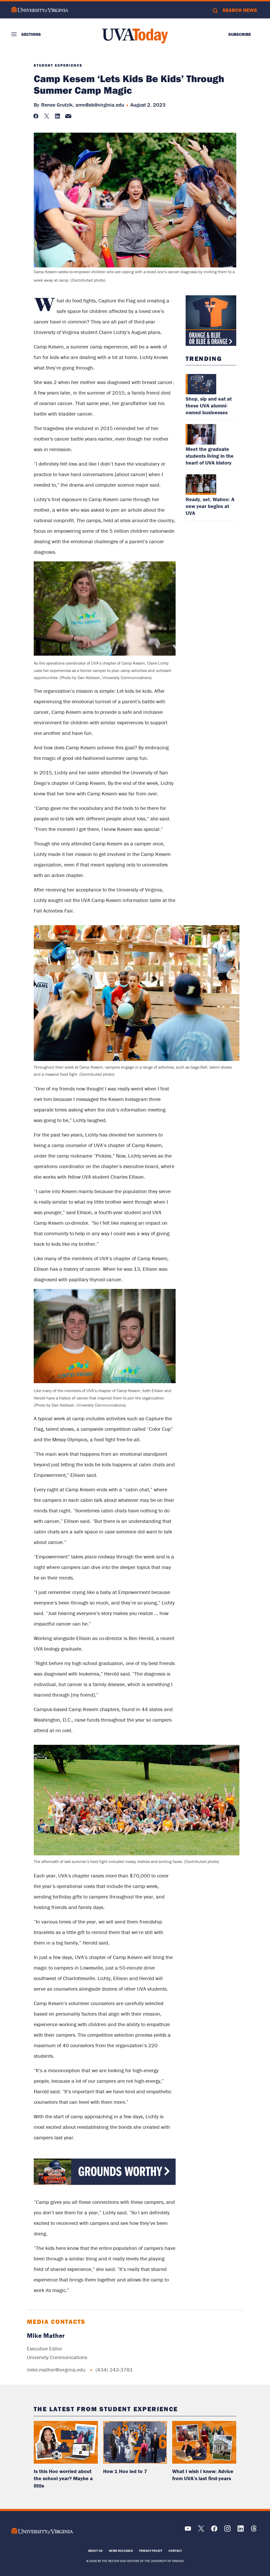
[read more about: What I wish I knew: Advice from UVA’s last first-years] (204, 2442)
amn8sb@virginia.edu (100, 105)
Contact (175, 2551)
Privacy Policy (151, 2551)
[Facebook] (214, 2530)
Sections (31, 34)
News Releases (121, 2551)
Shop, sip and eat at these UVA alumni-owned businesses (209, 405)
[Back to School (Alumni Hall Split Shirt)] (211, 321)
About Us (95, 2551)
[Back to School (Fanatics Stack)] (105, 2183)
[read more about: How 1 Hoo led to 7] (135, 2442)
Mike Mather (46, 2336)
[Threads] (254, 2530)
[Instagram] (227, 2530)
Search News (240, 10)
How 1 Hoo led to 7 (125, 2471)
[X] (201, 2530)
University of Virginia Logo (40, 10)
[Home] (135, 36)
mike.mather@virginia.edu (56, 2370)
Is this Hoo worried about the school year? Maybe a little (63, 2478)
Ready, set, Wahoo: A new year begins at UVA (210, 506)
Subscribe (240, 34)
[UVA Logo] (42, 2531)
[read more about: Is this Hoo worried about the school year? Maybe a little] (66, 2442)
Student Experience (58, 65)
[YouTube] (188, 2530)
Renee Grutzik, (58, 105)
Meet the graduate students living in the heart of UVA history (210, 456)
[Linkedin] (241, 2530)
